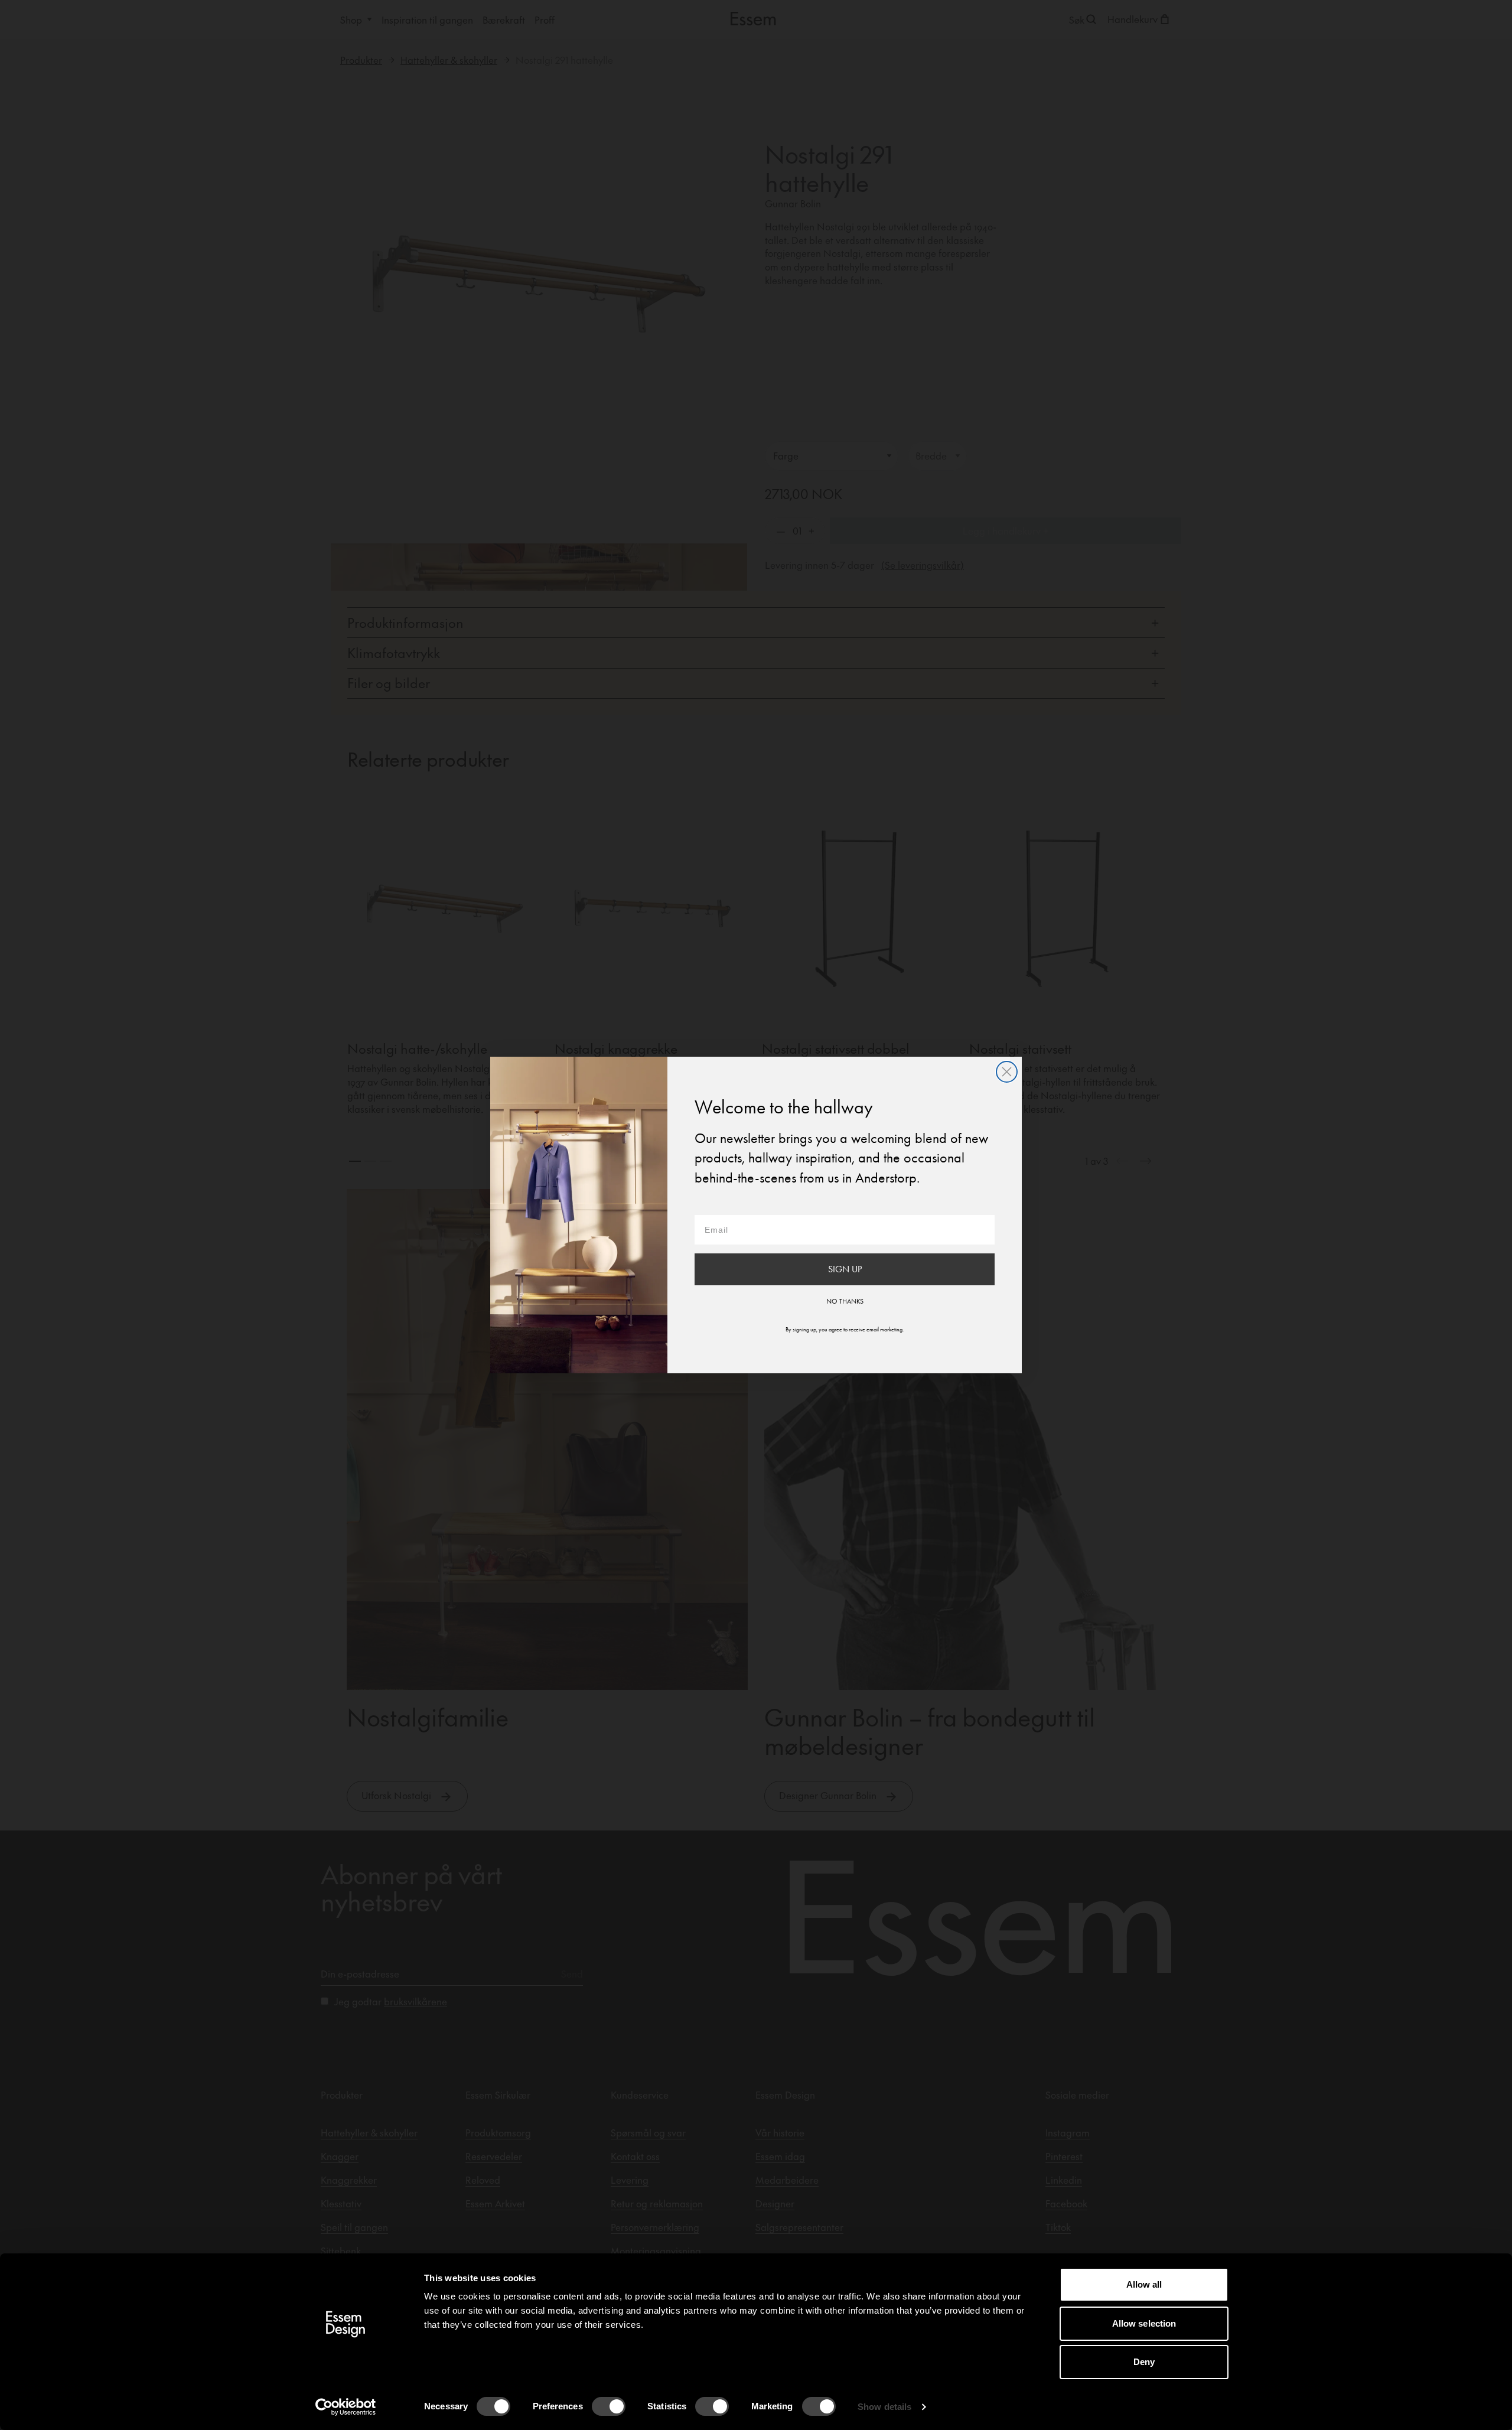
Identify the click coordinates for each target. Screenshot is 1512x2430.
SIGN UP (845, 1269)
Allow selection (1144, 2323)
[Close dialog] (1007, 1072)
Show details (884, 2407)
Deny (1144, 2362)
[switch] (609, 2406)
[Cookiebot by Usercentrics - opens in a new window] (346, 2407)
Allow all (1144, 2284)
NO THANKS (845, 1301)
